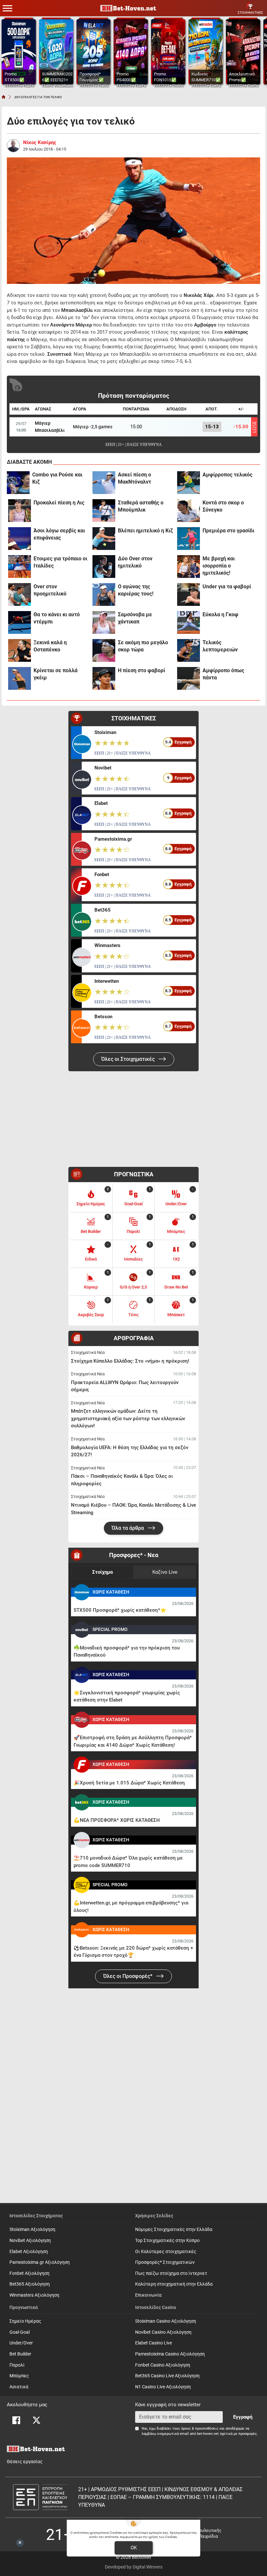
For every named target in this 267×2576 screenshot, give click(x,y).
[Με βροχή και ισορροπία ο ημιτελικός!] (189, 567)
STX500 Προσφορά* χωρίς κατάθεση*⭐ (120, 1610)
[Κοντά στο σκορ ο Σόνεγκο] (189, 511)
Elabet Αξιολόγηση (29, 2252)
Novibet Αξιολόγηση (30, 2241)
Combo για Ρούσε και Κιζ (57, 478)
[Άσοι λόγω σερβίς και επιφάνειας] (20, 539)
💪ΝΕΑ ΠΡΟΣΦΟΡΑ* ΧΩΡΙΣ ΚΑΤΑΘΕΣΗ (117, 1820)
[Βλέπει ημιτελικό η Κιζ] (104, 539)
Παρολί (17, 2365)
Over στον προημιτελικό (50, 590)
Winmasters (107, 945)
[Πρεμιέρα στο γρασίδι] (189, 539)
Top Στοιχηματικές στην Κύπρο (167, 2241)
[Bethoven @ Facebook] (16, 2420)
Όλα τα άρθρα (128, 1528)
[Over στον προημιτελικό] (20, 594)
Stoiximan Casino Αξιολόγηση (166, 2321)
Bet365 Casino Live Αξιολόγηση (167, 2376)
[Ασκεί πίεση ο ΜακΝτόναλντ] (104, 483)
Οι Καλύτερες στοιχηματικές (166, 2252)
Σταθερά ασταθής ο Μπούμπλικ (141, 506)
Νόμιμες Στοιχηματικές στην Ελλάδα (174, 2229)
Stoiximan (105, 732)
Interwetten (107, 981)
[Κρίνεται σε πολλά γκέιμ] (20, 678)
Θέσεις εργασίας (25, 2462)
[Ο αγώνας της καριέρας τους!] (104, 594)
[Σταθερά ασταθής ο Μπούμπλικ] (104, 511)
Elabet (101, 803)
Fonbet (102, 874)
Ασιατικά (19, 2387)
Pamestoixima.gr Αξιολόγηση (40, 2262)
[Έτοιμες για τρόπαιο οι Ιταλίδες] (20, 567)
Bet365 (103, 910)
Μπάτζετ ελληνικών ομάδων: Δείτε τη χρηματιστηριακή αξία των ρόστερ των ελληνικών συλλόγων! (128, 1418)
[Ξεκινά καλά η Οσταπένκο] (20, 650)
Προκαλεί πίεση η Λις (59, 503)
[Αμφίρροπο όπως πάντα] (189, 678)
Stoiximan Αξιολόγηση (32, 2229)
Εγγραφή (243, 2417)
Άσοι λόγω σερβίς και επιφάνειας (59, 534)
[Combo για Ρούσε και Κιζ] (18, 483)
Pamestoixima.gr (113, 839)
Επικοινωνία (148, 2295)
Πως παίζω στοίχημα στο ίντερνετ (171, 2273)
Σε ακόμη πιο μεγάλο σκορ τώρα (143, 646)
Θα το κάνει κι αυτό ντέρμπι (57, 618)
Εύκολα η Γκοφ (220, 614)
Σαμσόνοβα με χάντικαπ (135, 618)
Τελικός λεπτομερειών (220, 646)
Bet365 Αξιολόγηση (30, 2284)
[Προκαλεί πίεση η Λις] (20, 511)
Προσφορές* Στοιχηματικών (165, 2262)
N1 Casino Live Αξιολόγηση (163, 2387)
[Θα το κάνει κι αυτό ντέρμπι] (20, 622)
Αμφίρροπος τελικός (227, 475)
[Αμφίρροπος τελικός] (189, 483)
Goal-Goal (20, 2332)
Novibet (103, 768)
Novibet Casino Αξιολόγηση (163, 2332)
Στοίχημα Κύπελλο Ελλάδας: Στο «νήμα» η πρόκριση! (130, 1361)
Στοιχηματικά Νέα (88, 1352)
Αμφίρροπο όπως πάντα (223, 674)
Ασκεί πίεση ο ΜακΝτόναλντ (134, 478)
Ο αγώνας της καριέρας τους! (136, 590)
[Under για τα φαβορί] (189, 594)
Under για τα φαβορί (227, 587)
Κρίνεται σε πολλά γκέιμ (56, 674)
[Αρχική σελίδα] (4, 97)
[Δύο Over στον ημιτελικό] (104, 567)
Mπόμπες (19, 2376)
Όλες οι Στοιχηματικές (129, 1059)
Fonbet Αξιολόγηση (29, 2273)
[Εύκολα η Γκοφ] (189, 622)
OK (134, 2548)
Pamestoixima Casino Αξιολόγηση (170, 2354)
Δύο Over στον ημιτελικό (135, 562)
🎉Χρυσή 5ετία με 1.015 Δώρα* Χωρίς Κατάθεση (129, 1783)
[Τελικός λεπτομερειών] (189, 650)
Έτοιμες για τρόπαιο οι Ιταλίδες (60, 562)
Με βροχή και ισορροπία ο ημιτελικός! (219, 566)
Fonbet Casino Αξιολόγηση (163, 2365)
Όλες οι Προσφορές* (128, 1976)
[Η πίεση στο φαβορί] (104, 678)
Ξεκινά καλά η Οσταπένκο (50, 646)
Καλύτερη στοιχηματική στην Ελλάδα (174, 2284)
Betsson (103, 1017)
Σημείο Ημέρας (25, 2321)
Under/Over (21, 2343)
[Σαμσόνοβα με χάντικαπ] (104, 622)
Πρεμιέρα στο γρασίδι (228, 531)
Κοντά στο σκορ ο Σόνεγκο (223, 506)
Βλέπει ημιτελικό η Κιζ (145, 531)
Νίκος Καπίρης (40, 142)
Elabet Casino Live (154, 2343)
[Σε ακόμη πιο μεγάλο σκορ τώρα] (104, 650)
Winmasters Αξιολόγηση (34, 2295)
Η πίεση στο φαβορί (141, 670)
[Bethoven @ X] (36, 2420)
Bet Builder (20, 2354)
